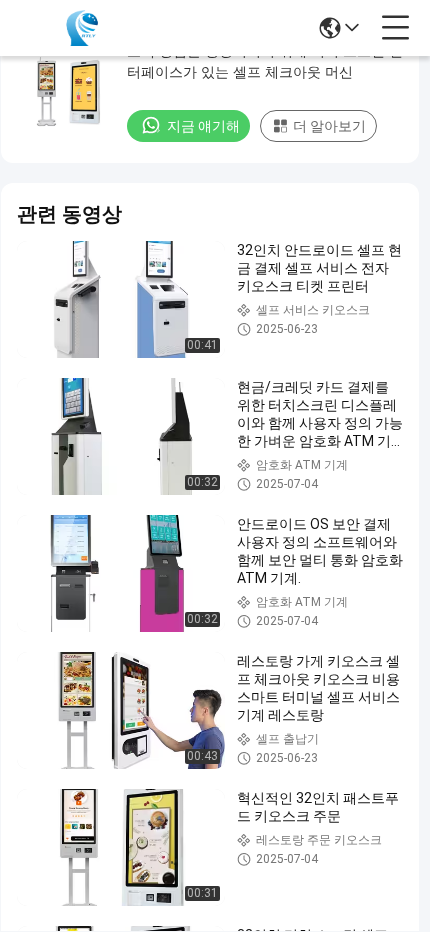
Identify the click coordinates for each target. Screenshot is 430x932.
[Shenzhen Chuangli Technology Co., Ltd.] (82, 28)
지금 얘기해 (203, 126)
